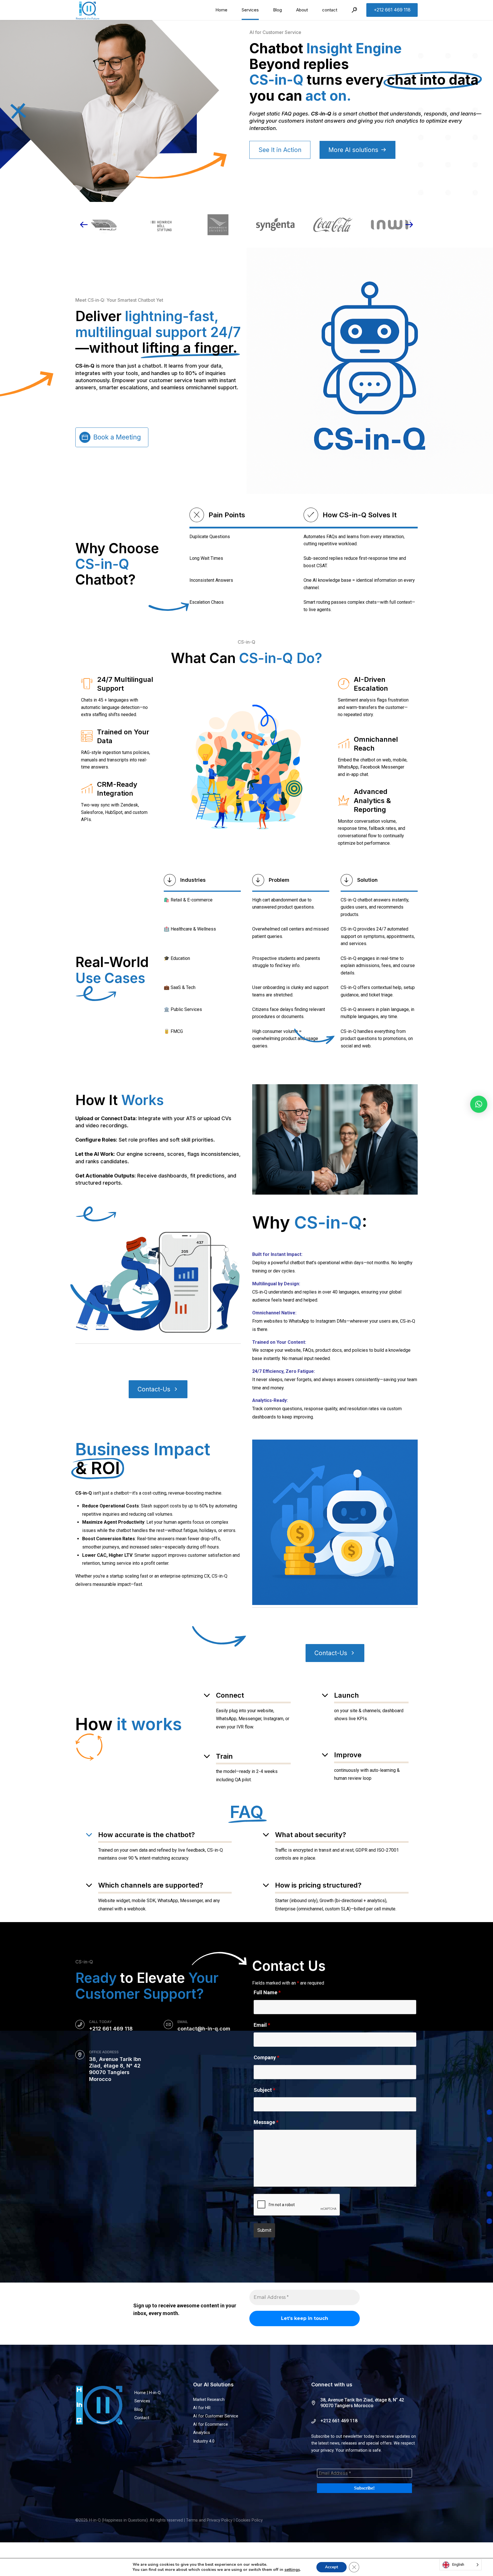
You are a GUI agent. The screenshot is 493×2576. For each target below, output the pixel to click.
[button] (479, 1104)
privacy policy (257, 1358)
